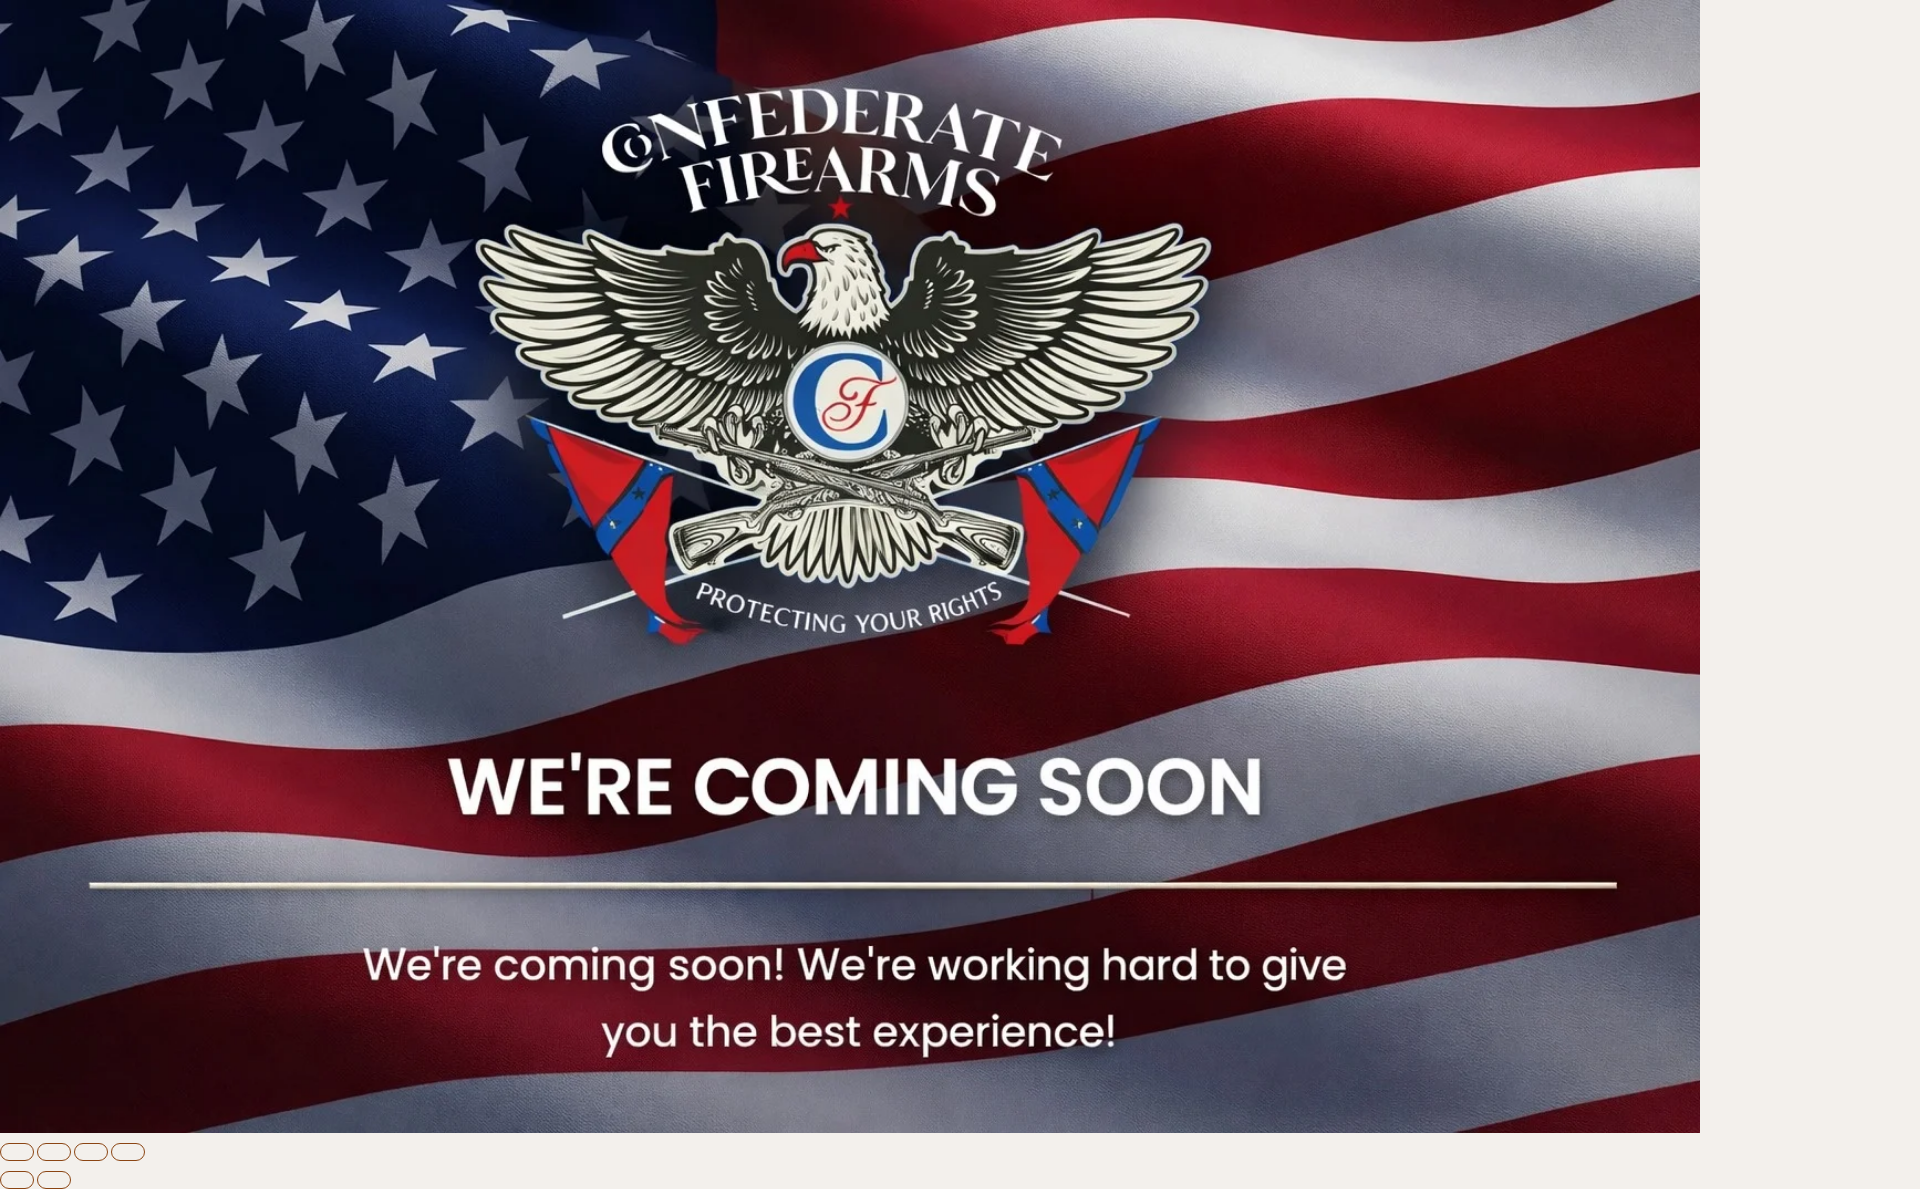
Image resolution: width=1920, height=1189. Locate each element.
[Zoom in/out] (17, 1152)
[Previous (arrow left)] (17, 1180)
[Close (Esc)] (128, 1152)
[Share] (91, 1152)
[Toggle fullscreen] (54, 1152)
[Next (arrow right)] (54, 1180)
